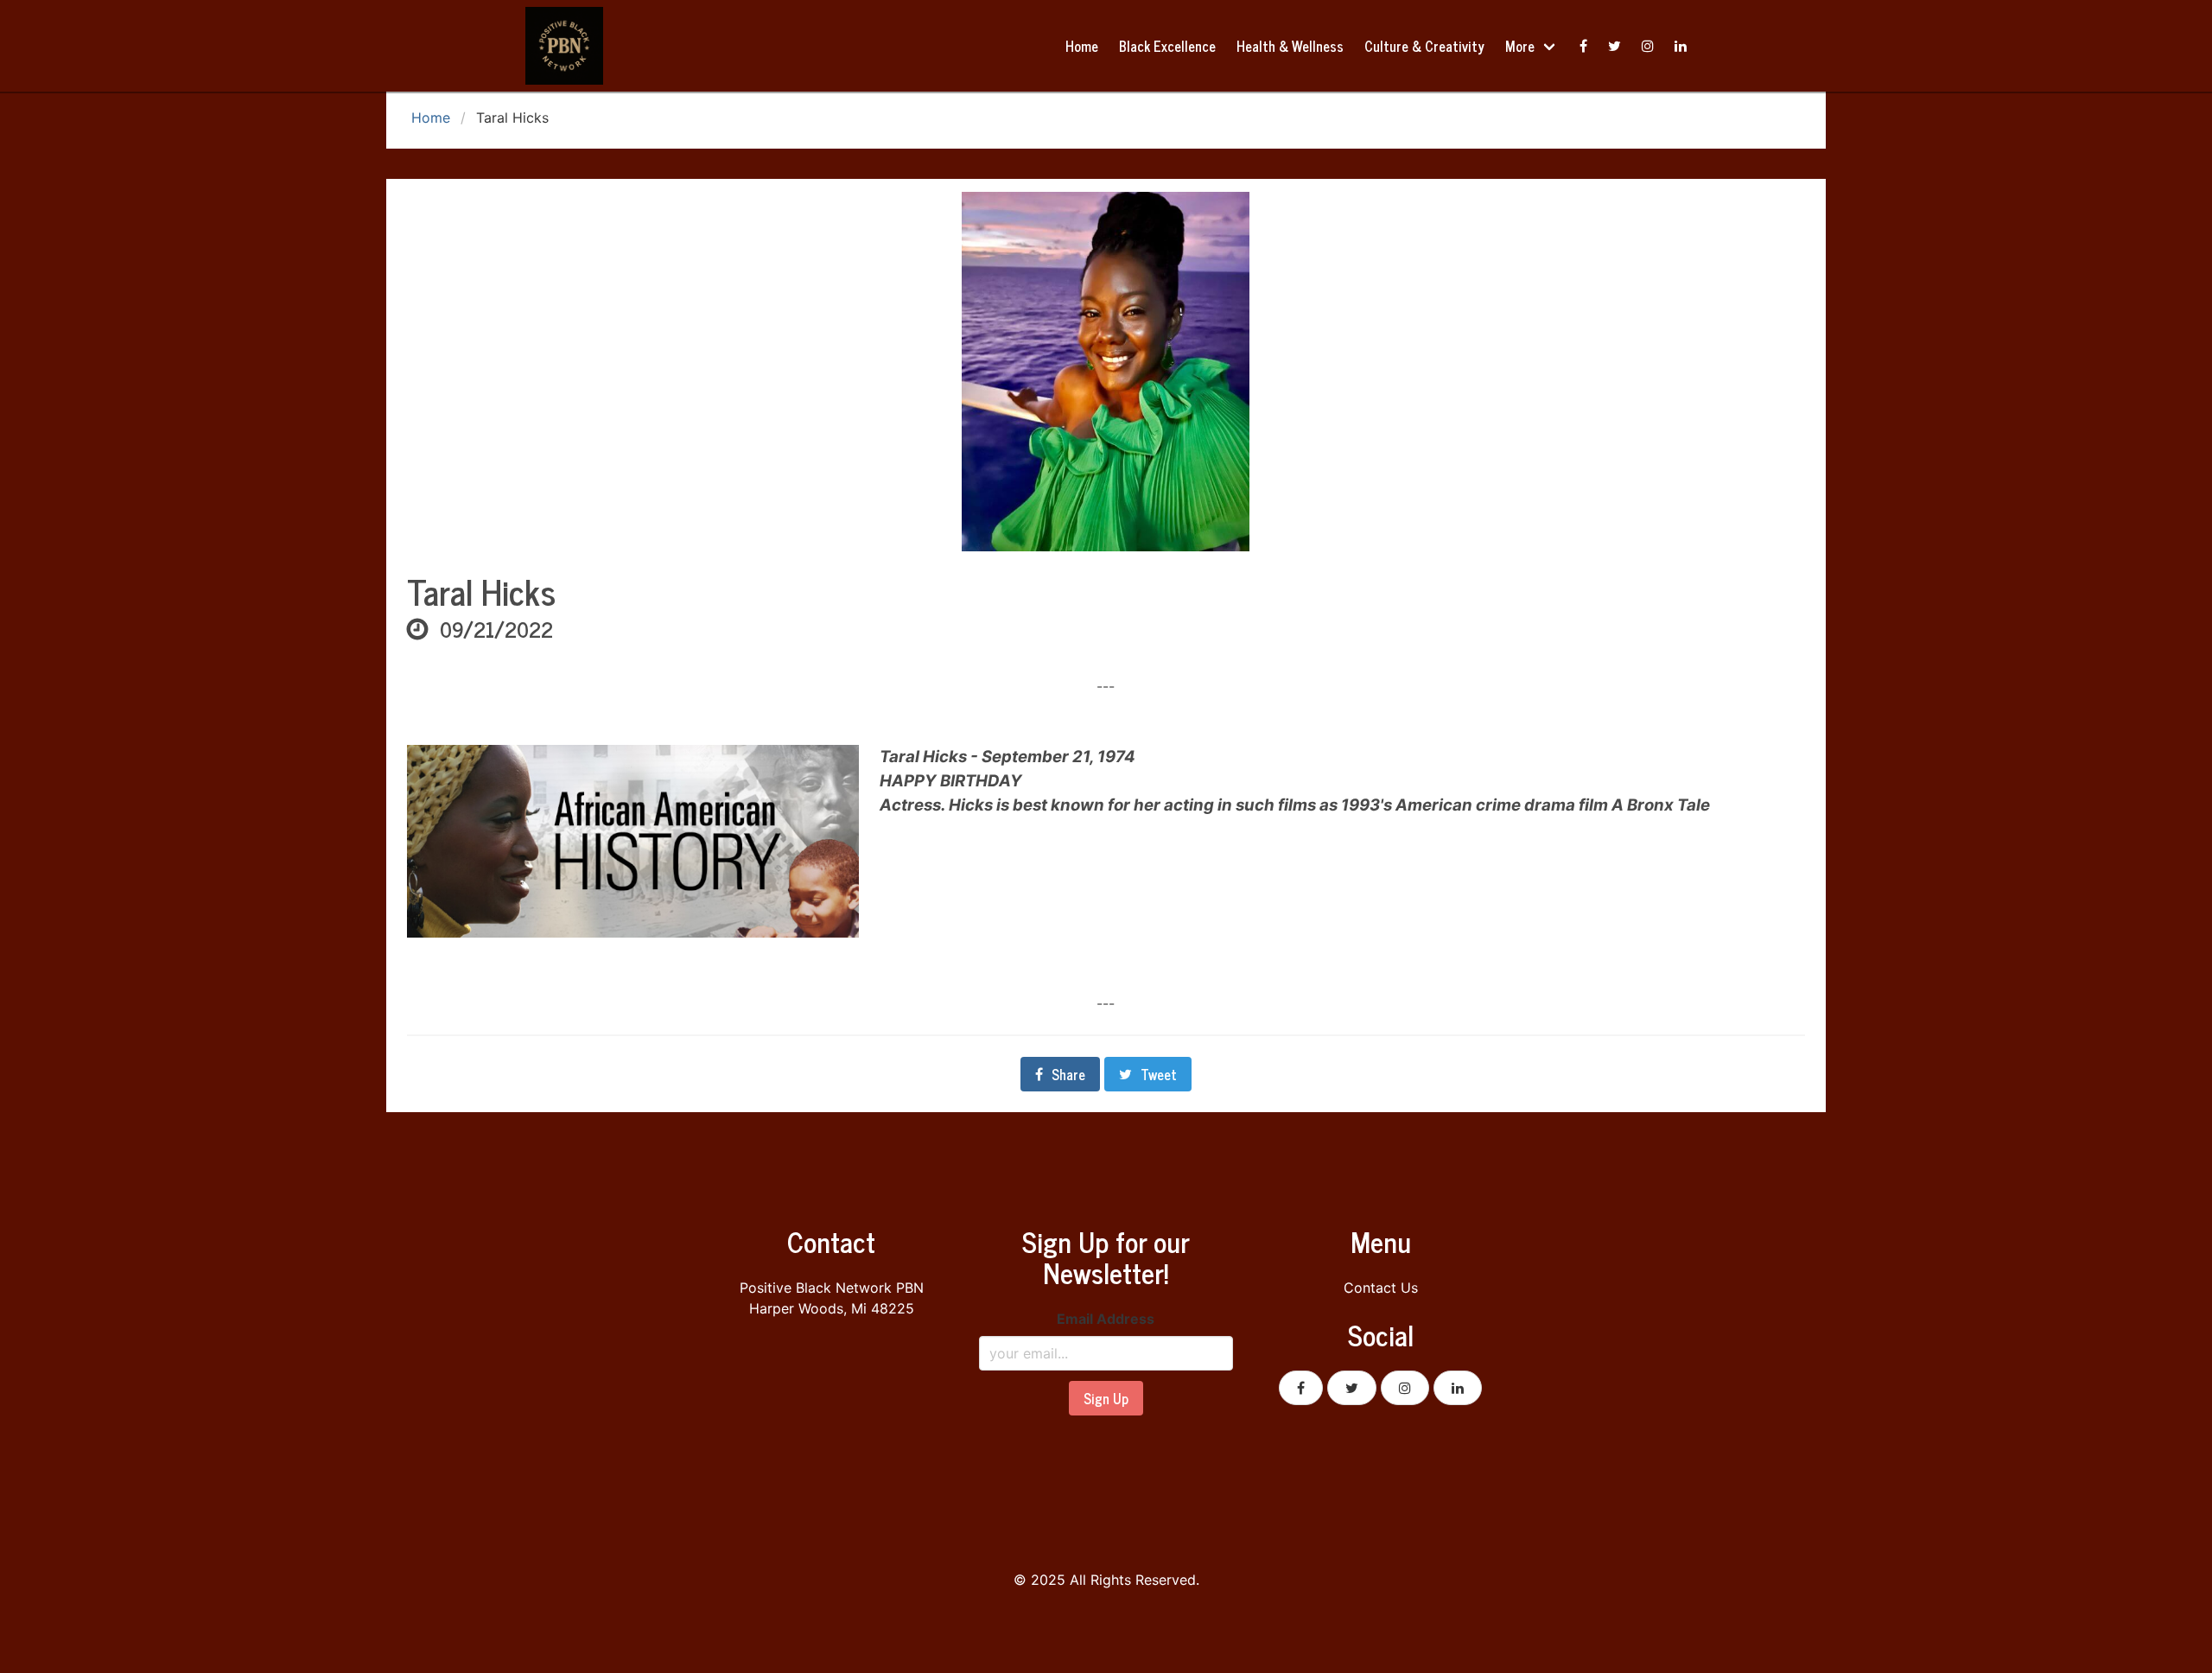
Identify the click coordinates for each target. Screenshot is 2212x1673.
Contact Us (1381, 1288)
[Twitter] (1615, 46)
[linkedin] (1681, 46)
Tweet (1159, 1074)
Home (1082, 46)
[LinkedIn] (1458, 1388)
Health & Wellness (1290, 46)
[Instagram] (1405, 1388)
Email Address (1106, 1319)
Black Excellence (1167, 46)
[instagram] (1648, 46)
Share (1068, 1074)
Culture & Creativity (1424, 46)
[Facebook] (1583, 46)
